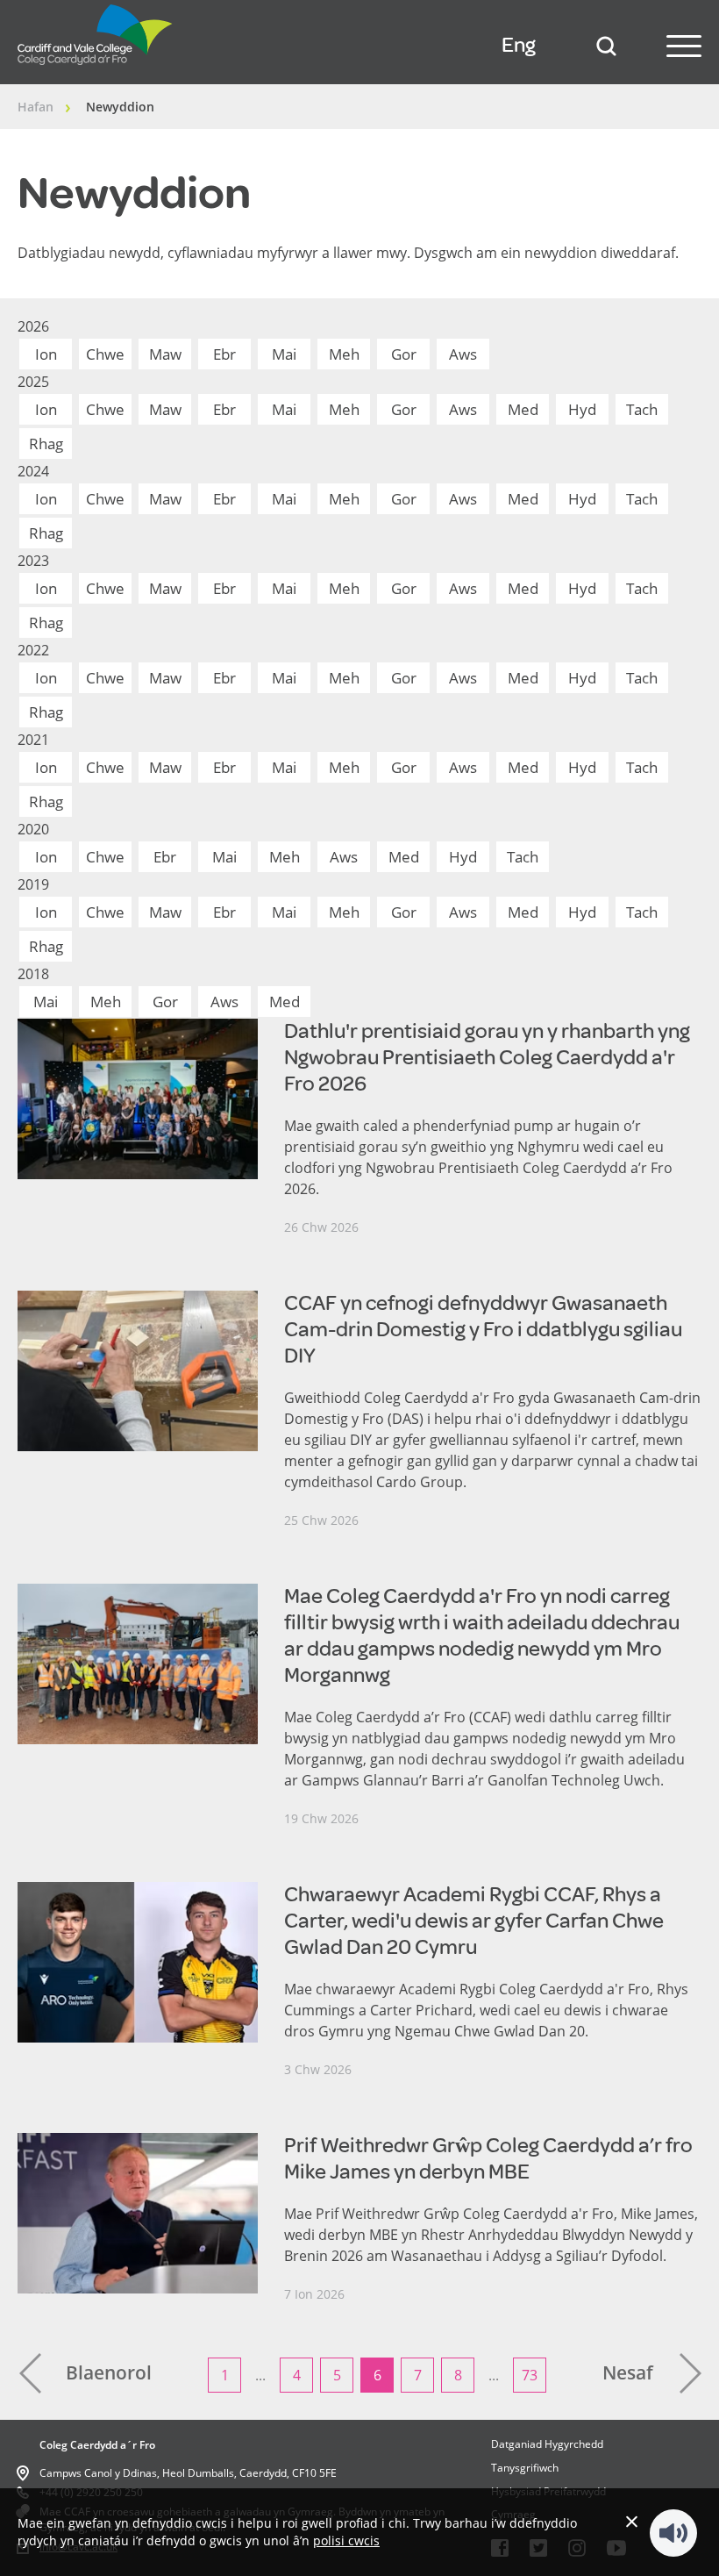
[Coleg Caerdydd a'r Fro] (96, 69)
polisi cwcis (346, 2540)
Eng (519, 45)
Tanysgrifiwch (525, 2468)
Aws (463, 354)
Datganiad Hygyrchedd (547, 2444)
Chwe (105, 354)
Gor (404, 354)
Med (523, 409)
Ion (46, 354)
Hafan (36, 107)
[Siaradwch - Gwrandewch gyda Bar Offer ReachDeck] (673, 2533)
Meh (344, 354)
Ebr (224, 354)
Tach (642, 409)
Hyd (582, 409)
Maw (165, 354)
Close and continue (632, 2521)
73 (530, 2375)
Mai (284, 354)
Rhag (46, 444)
